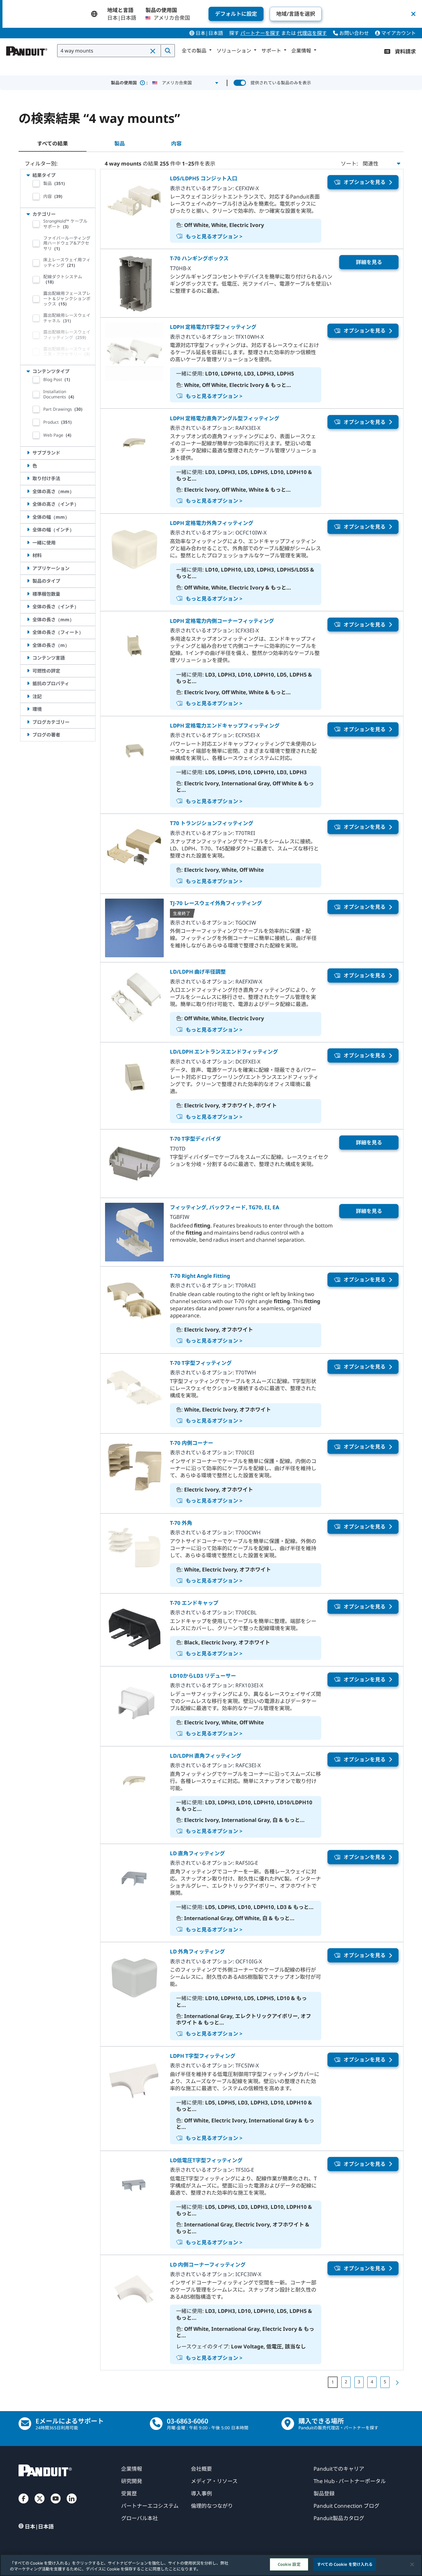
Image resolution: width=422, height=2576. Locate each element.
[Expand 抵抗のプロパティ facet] (28, 683)
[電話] (156, 2424)
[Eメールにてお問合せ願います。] (25, 2424)
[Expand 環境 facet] (28, 709)
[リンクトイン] (72, 2505)
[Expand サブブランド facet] (28, 453)
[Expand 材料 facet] (28, 555)
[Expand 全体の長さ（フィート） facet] (28, 632)
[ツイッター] (40, 2505)
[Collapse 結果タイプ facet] (28, 175)
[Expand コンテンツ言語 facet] (28, 658)
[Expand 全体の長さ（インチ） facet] (28, 606)
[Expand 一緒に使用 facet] (28, 543)
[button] (153, 51)
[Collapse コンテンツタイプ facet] (28, 371)
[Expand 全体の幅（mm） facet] (28, 517)
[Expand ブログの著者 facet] (28, 735)
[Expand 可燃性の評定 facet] (28, 671)
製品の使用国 (129, 83)
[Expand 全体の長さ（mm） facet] (28, 619)
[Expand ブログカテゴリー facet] (28, 722)
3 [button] (359, 2382)
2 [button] (346, 2382)
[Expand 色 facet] (28, 466)
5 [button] (385, 2382)
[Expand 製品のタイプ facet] (28, 581)
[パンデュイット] (27, 49)
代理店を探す (312, 33)
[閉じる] (412, 2564)
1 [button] (333, 2382)
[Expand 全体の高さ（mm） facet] (28, 491)
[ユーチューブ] (56, 2505)
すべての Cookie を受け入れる (345, 2564)
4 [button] (372, 2382)
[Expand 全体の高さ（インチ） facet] (28, 504)
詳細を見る (369, 262)
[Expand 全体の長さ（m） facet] (28, 645)
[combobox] (109, 51)
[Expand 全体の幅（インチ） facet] (28, 530)
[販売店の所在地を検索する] (288, 2424)
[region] (211, 2565)
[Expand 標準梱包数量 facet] (28, 594)
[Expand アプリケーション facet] (28, 568)
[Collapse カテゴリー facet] (28, 214)
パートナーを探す (260, 33)
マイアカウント (398, 33)
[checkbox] (36, 183)
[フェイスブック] (23, 2505)
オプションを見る (365, 182)
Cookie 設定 (289, 2564)
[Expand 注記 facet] (28, 696)
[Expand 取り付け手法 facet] (28, 478)
